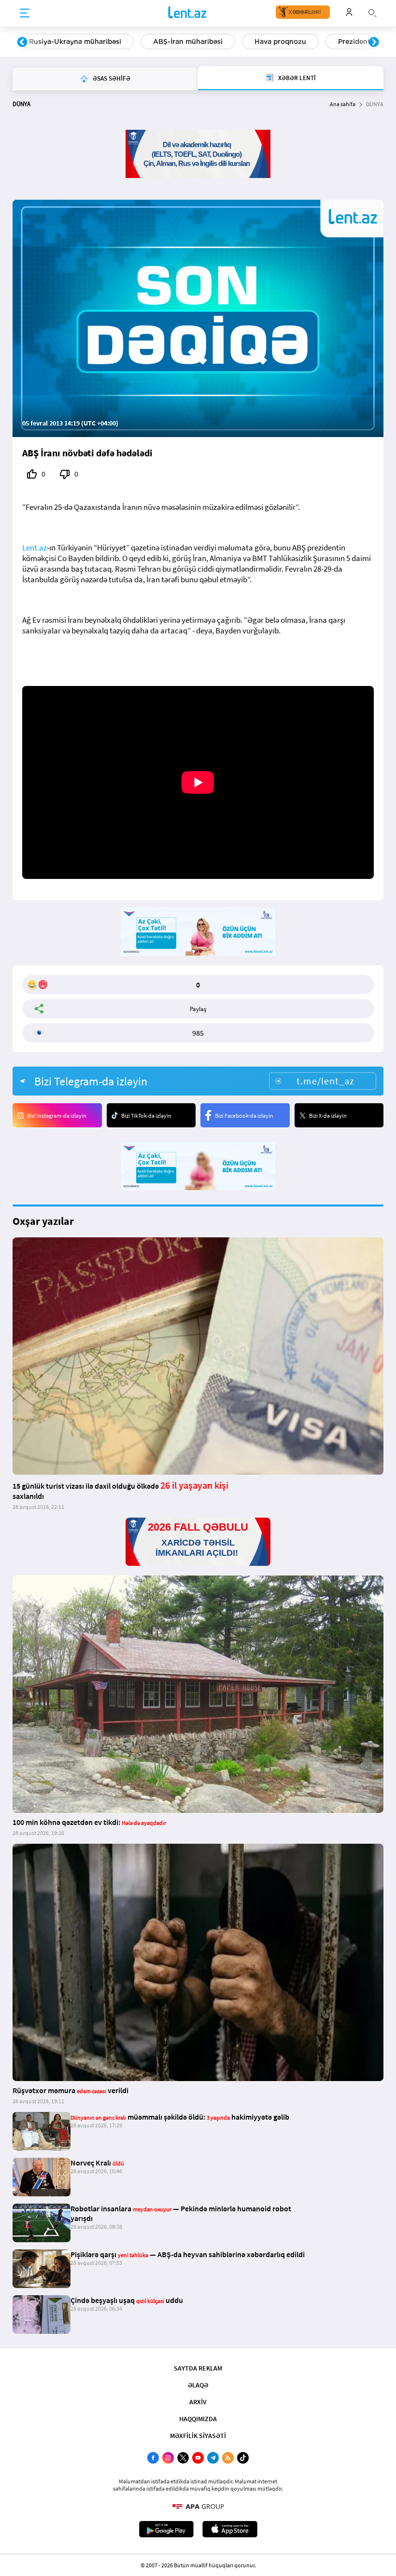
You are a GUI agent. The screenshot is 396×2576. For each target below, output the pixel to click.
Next (374, 42)
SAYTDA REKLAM (198, 2368)
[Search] (372, 12)
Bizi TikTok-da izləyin (146, 1116)
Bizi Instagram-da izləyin (57, 1116)
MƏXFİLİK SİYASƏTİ (198, 2436)
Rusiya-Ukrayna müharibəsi (75, 41)
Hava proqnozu (280, 41)
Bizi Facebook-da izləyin (244, 1116)
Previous (22, 42)
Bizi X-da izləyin (328, 1116)
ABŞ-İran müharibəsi (188, 41)
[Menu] (25, 14)
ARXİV (198, 2402)
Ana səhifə (343, 104)
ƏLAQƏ (198, 2385)
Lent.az (35, 548)
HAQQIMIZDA (198, 2419)
